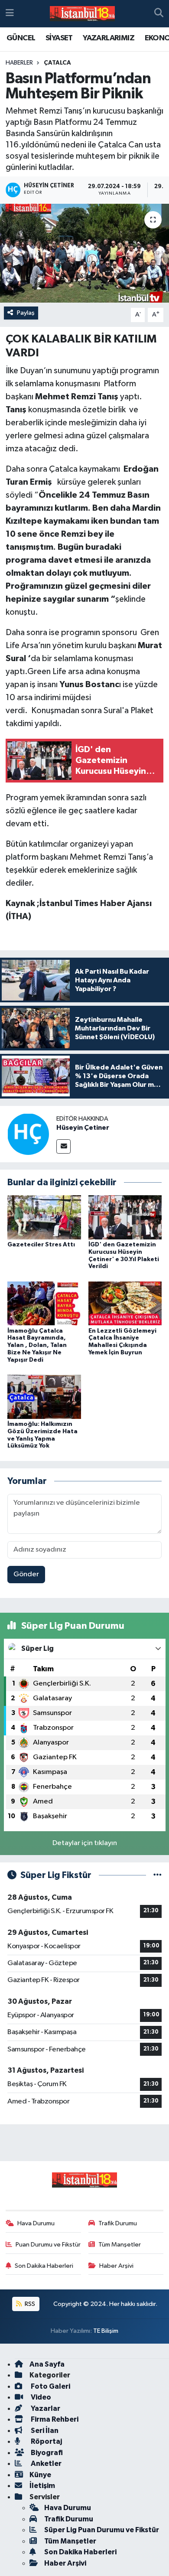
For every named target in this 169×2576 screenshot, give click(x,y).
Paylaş (26, 313)
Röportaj (46, 2441)
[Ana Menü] (10, 14)
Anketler (45, 2464)
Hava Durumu (36, 2223)
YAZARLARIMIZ (109, 38)
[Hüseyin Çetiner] (28, 1134)
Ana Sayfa (47, 2364)
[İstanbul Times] (82, 14)
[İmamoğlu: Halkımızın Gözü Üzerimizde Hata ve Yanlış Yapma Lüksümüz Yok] (44, 1397)
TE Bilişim (106, 2331)
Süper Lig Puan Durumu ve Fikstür (102, 2530)
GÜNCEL (21, 38)
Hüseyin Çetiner (83, 1128)
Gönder (26, 1574)
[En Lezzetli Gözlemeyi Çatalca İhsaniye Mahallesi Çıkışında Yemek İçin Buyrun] (125, 1303)
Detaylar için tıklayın (85, 1843)
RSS (29, 2304)
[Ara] (159, 14)
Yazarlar (45, 2408)
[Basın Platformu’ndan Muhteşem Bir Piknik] (84, 253)
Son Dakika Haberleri (44, 2266)
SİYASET (59, 38)
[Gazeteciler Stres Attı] (44, 1217)
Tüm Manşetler (120, 2245)
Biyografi (46, 2453)
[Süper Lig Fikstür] (158, 1875)
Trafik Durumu (118, 2223)
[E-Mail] (63, 1146)
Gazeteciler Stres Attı (41, 1245)
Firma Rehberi (54, 2419)
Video (40, 2397)
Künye (40, 2475)
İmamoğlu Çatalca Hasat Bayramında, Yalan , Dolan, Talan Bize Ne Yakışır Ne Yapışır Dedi (37, 1345)
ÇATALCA (57, 63)
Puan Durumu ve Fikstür (48, 2245)
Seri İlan (44, 2431)
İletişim (42, 2486)
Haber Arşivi (116, 2266)
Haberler (19, 63)
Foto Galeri (50, 2386)
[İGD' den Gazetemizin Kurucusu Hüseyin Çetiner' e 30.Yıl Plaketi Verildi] (125, 1217)
